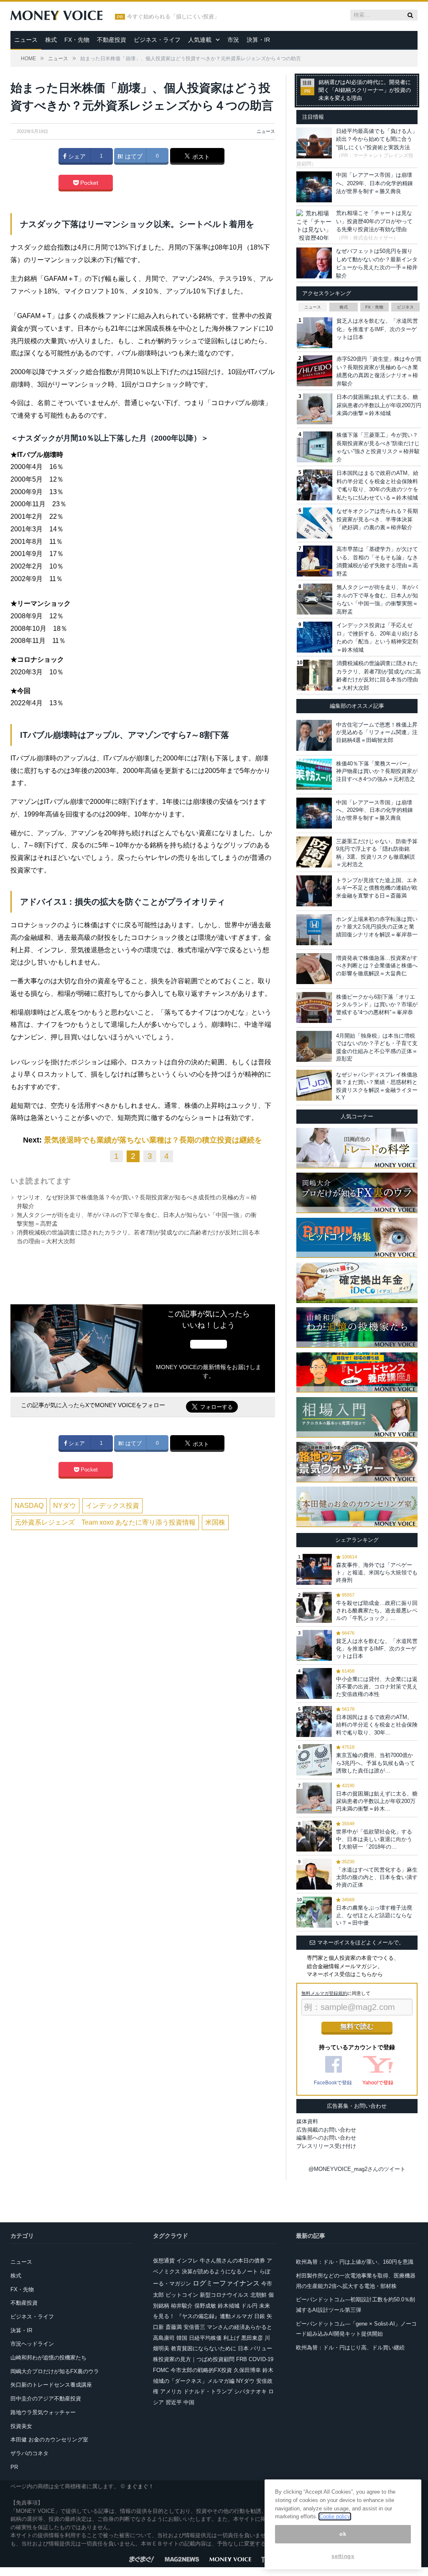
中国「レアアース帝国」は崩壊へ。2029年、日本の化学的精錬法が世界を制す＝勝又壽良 (374, 183)
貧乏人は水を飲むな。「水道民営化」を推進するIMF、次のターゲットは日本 (377, 329)
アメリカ (171, 2391)
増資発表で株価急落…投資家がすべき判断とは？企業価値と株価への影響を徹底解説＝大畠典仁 (377, 965)
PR (14, 2467)
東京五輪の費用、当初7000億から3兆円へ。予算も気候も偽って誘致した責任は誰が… (376, 1763)
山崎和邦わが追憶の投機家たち (48, 2358)
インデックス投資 (112, 1506)
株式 (51, 40)
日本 (243, 2348)
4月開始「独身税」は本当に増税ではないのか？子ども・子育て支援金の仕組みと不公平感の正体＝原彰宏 (377, 1047)
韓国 (182, 2338)
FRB (242, 2359)
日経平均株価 (205, 2338)
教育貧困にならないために (204, 2348)
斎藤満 (174, 2327)
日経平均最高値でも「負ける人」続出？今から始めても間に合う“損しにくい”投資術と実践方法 (377, 139)
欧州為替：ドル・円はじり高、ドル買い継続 (350, 2348)
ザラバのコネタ (29, 2453)
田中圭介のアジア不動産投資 (46, 2399)
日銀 (260, 2316)
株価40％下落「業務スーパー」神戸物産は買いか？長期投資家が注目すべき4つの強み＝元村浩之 (377, 771)
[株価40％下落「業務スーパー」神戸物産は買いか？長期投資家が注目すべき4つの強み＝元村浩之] (314, 774)
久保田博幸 (247, 2370)
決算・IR (258, 40)
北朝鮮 (259, 2295)
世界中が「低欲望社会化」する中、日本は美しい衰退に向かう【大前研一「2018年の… (374, 1839)
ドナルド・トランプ (208, 2391)
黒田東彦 (252, 2338)
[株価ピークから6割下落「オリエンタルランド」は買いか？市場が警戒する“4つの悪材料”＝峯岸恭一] (314, 1007)
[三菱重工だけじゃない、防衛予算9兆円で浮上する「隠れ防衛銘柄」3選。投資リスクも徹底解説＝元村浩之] (314, 852)
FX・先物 (77, 40)
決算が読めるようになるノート (220, 2271)
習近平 (174, 2402)
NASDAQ (29, 1506)
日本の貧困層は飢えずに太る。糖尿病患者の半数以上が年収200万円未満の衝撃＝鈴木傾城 (379, 405)
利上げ (231, 2338)
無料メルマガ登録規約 (324, 1993)
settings (343, 2556)
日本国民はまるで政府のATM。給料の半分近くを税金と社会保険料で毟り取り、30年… (377, 1725)
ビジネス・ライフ (157, 40)
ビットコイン (182, 2295)
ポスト (200, 157)
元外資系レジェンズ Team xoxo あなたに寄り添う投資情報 (105, 1522)
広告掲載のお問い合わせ (326, 2130)
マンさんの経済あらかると (239, 2327)
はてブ (133, 156)
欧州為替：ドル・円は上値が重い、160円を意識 (355, 2262)
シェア (76, 156)
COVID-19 (261, 2359)
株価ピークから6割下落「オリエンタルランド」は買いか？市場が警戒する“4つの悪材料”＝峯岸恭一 (377, 1008)
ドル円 (249, 2306)
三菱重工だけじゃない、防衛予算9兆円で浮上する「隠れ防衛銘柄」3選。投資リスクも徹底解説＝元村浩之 (377, 853)
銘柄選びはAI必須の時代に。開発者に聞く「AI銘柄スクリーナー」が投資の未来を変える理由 (365, 90)
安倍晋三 (194, 2327)
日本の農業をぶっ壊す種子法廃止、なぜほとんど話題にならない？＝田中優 (374, 1915)
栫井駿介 (182, 2306)
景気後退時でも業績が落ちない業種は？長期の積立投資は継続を (153, 1140)
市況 (233, 40)
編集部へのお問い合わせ (326, 2138)
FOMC (161, 2370)
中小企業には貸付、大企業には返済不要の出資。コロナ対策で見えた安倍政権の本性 (377, 1687)
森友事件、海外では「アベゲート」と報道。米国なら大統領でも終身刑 (377, 1572)
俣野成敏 (205, 2306)
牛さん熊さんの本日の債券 (232, 2261)
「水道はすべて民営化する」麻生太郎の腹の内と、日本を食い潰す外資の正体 (377, 1877)
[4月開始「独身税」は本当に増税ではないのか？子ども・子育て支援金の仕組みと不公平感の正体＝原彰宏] (314, 1046)
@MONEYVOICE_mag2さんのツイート (357, 2169)
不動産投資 (112, 40)
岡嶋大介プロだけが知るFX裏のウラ (55, 2371)
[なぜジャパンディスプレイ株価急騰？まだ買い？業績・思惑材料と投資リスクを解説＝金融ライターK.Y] (314, 1085)
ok (343, 2534)
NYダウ (65, 1506)
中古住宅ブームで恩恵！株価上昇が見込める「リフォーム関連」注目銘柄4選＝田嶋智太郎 (377, 732)
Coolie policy (335, 2516)
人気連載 (200, 40)
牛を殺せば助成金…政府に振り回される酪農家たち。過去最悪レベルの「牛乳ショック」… (377, 1611)
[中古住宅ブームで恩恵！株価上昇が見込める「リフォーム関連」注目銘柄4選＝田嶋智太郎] (314, 735)
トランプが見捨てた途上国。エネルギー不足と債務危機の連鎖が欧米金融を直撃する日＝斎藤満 (377, 888)
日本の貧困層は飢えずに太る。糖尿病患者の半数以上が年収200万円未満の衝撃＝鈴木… (377, 1801)
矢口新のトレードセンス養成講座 (51, 2385)
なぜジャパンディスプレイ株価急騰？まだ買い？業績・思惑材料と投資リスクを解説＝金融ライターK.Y (377, 1086)
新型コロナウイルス (224, 2295)
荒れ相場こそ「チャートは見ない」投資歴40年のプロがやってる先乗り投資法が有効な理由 (374, 221)
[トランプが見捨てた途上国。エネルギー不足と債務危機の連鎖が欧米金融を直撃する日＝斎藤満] (314, 891)
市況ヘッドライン (32, 2344)
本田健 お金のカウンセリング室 (49, 2440)
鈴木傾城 (229, 2306)
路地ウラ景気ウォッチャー (43, 2412)
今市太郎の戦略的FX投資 (201, 2370)
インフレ (187, 2261)
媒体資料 (307, 2121)
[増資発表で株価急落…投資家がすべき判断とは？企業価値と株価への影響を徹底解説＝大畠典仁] (314, 969)
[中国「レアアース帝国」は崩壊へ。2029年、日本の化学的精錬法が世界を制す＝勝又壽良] (314, 813)
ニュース (26, 40)
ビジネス (405, 307)
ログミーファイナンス (226, 2283)
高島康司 (164, 2338)
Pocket (88, 183)
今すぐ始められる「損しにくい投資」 (173, 17)
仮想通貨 (164, 2261)
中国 (189, 2402)
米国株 (215, 1522)
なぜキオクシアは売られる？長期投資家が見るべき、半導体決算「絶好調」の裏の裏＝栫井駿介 (377, 519)
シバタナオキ (250, 2391)
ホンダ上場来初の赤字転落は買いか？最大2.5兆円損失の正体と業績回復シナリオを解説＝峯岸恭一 (377, 927)
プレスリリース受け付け (326, 2146)
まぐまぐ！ (140, 2486)
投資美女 (21, 2426)
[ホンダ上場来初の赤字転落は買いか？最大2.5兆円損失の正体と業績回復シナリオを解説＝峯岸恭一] (314, 930)
